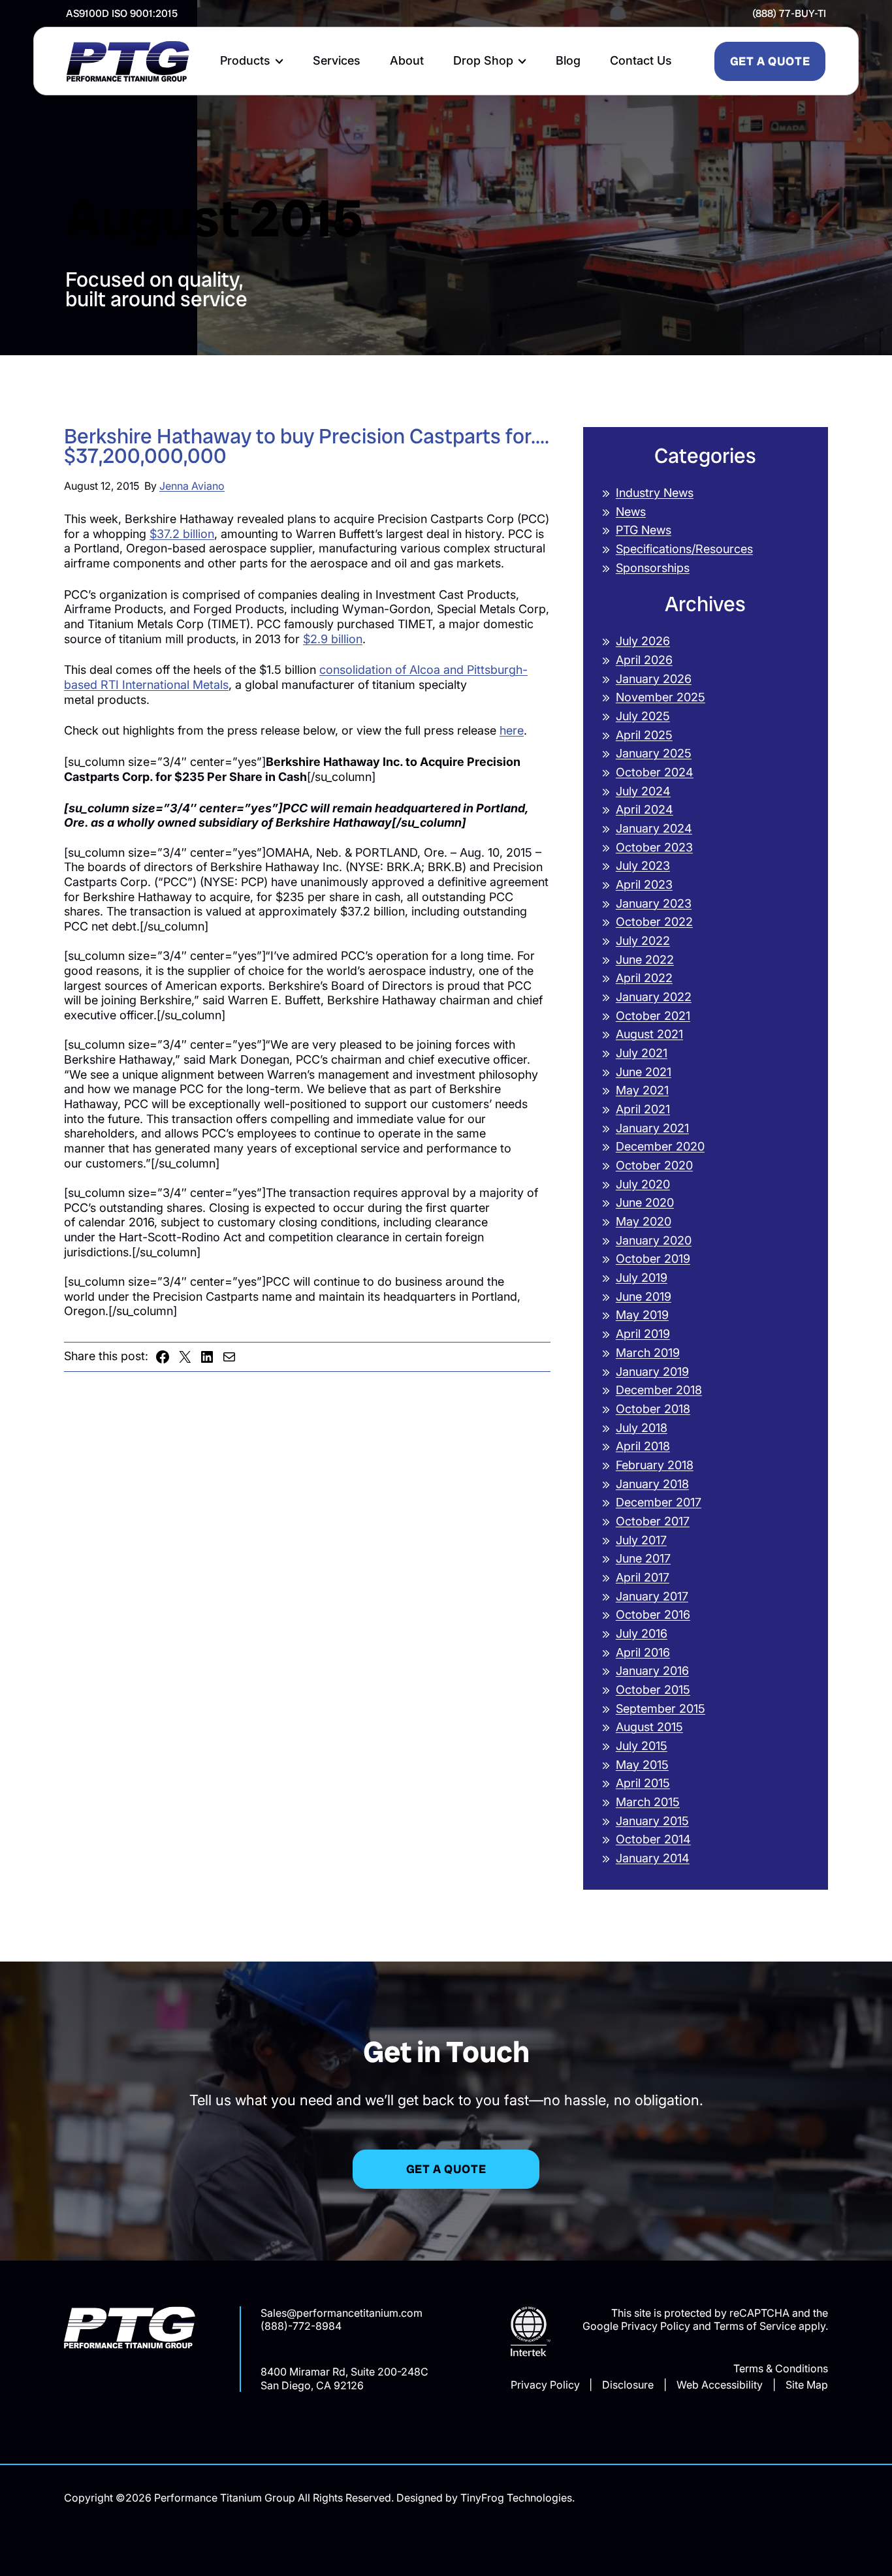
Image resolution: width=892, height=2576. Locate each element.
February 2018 (655, 1465)
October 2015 (653, 1690)
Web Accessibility (720, 2385)
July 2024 (643, 791)
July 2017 (641, 1540)
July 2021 (642, 1053)
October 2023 (654, 847)
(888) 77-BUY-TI (789, 13)
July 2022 (643, 941)
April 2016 (643, 1652)
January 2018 (652, 1484)
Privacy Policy (545, 2385)
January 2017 (652, 1596)
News (631, 512)
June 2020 (645, 1202)
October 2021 (653, 1016)
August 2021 (649, 1034)
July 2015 (642, 1746)
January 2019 (652, 1372)
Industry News (655, 493)
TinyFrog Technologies (516, 2498)
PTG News (644, 530)
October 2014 (653, 1839)
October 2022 (654, 922)
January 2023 (654, 903)
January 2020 (654, 1240)
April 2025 (644, 735)
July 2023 (643, 866)
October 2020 (654, 1165)
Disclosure (628, 2385)
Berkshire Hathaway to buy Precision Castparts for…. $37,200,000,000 (307, 447)
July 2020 (643, 1184)
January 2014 (653, 1858)
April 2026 (644, 660)
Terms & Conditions (781, 2368)
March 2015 (648, 1802)
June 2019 (644, 1296)
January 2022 (654, 997)
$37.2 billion (182, 534)
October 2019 (653, 1259)
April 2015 (643, 1783)
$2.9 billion (333, 639)
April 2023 (644, 884)
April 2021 (643, 1109)
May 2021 (642, 1090)
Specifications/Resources (684, 549)
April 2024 (645, 809)
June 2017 (643, 1558)
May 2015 (642, 1765)
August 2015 (649, 1727)
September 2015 (661, 1709)
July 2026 (643, 641)
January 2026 (654, 679)
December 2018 (659, 1390)
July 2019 (642, 1278)
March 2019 (648, 1353)
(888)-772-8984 (301, 2326)
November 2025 (661, 697)
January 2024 (654, 828)
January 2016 (652, 1671)
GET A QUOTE (770, 61)
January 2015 (652, 1821)
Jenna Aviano (192, 486)
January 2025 (654, 753)
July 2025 (643, 716)
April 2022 (644, 978)
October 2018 (653, 1409)
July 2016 (642, 1633)
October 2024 (655, 772)
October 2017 (653, 1521)
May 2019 (642, 1315)
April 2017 (643, 1577)
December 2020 (660, 1146)
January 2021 (652, 1128)
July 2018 (642, 1428)
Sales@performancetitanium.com (342, 2313)
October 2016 (653, 1614)
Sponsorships (653, 568)
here (512, 730)
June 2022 (645, 960)
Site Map (807, 2385)
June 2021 (644, 1072)
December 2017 (659, 1502)
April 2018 (643, 1446)
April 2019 (643, 1334)
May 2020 (644, 1221)
